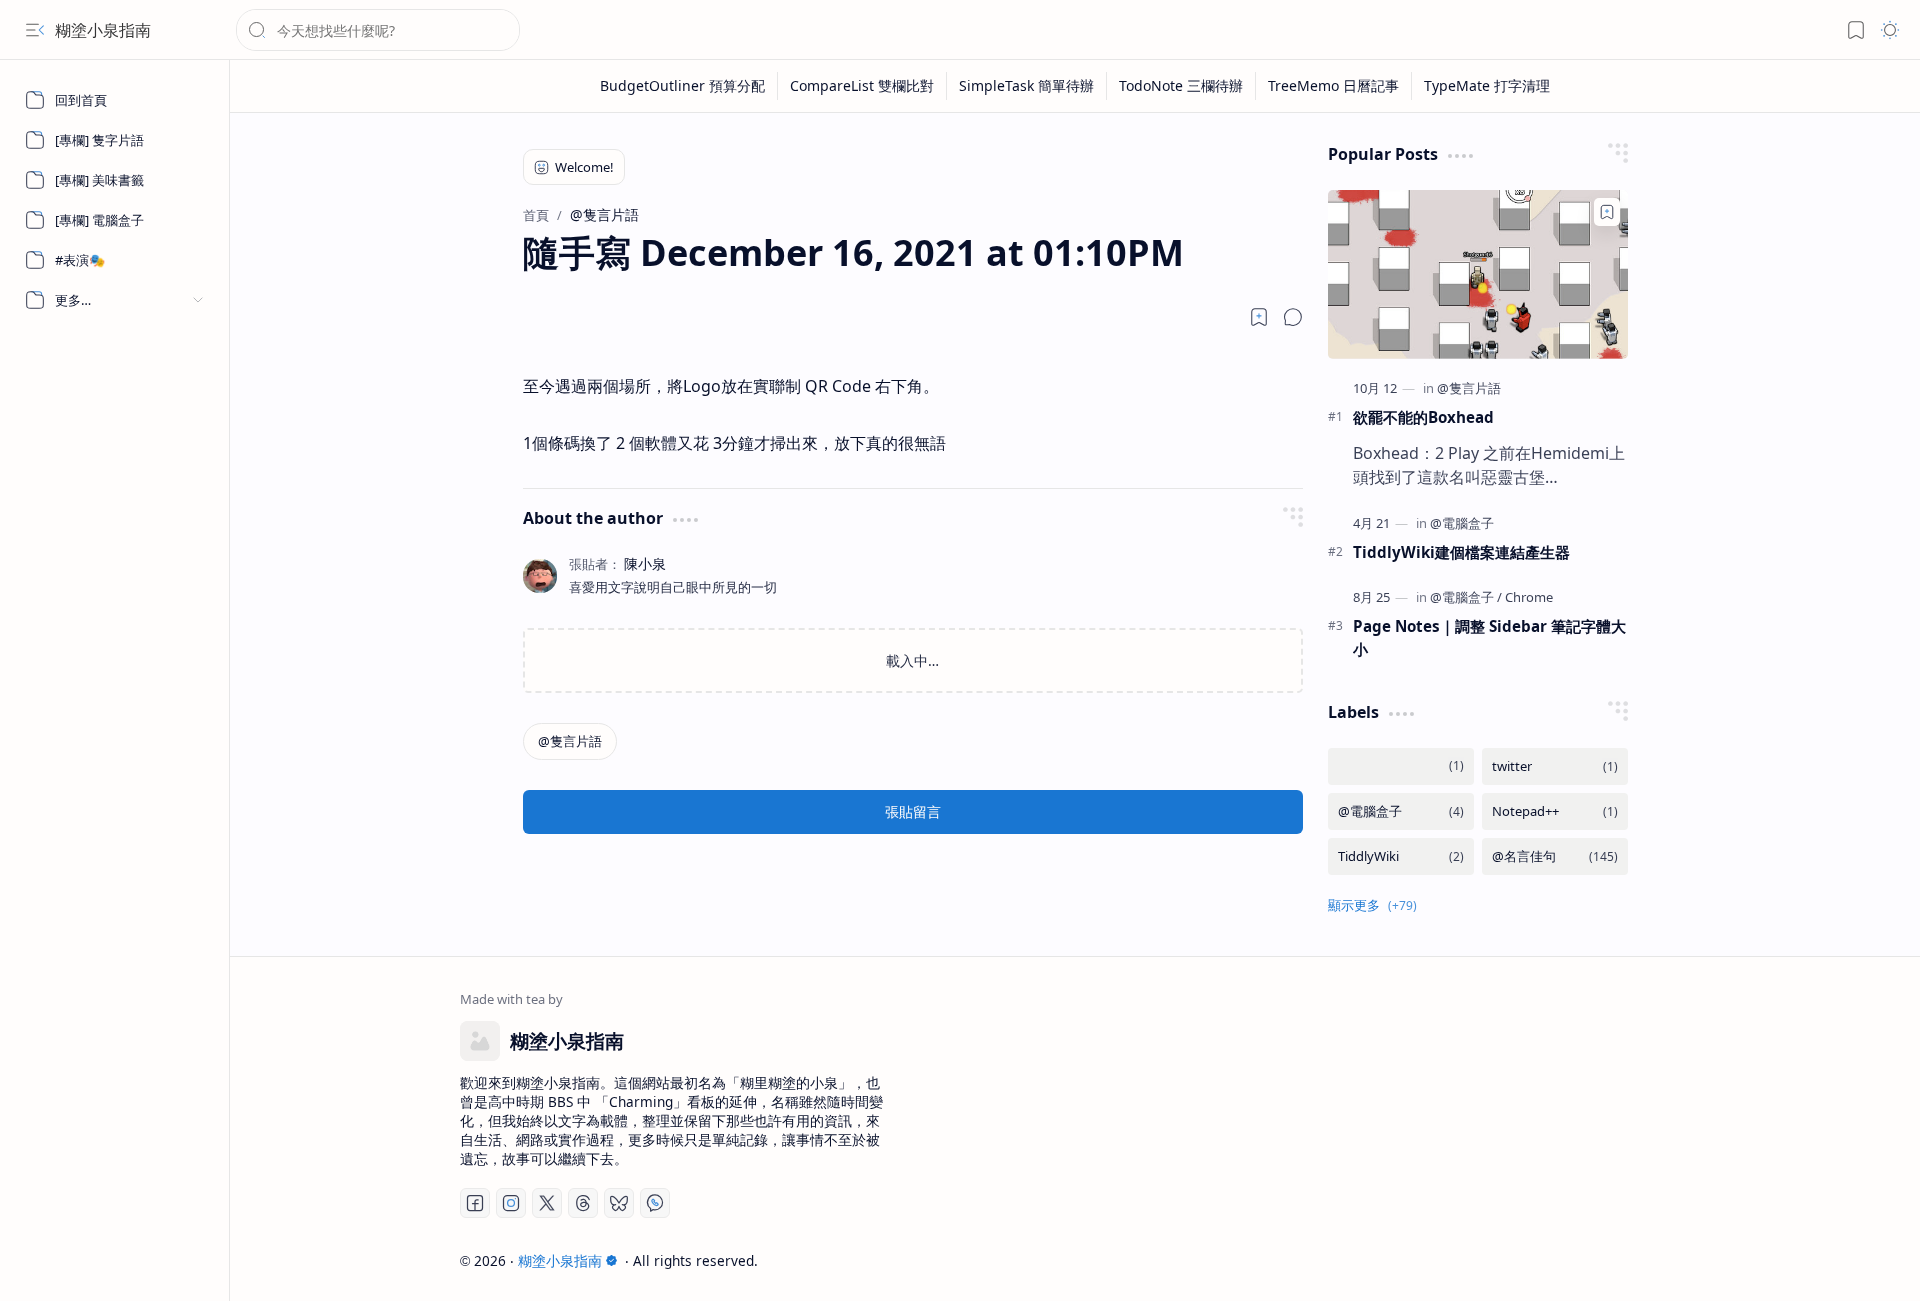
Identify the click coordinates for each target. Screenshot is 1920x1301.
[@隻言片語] (570, 741)
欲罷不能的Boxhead (1423, 417)
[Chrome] (1529, 597)
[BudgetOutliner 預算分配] (683, 86)
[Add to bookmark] (1607, 212)
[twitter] (1555, 766)
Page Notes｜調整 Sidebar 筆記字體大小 (1489, 637)
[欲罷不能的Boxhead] (1478, 274)
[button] (35, 30)
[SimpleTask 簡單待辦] (1027, 86)
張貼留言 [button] (913, 811)
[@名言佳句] (1555, 856)
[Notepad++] (1555, 811)
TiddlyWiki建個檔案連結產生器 (1461, 552)
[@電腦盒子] (1462, 523)
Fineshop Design (1632, 1260)
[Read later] (1259, 317)
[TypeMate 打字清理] (1487, 86)
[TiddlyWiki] (1401, 856)
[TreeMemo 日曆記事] (1334, 86)
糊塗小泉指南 (103, 30)
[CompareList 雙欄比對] (862, 86)
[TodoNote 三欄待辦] (1181, 86)
